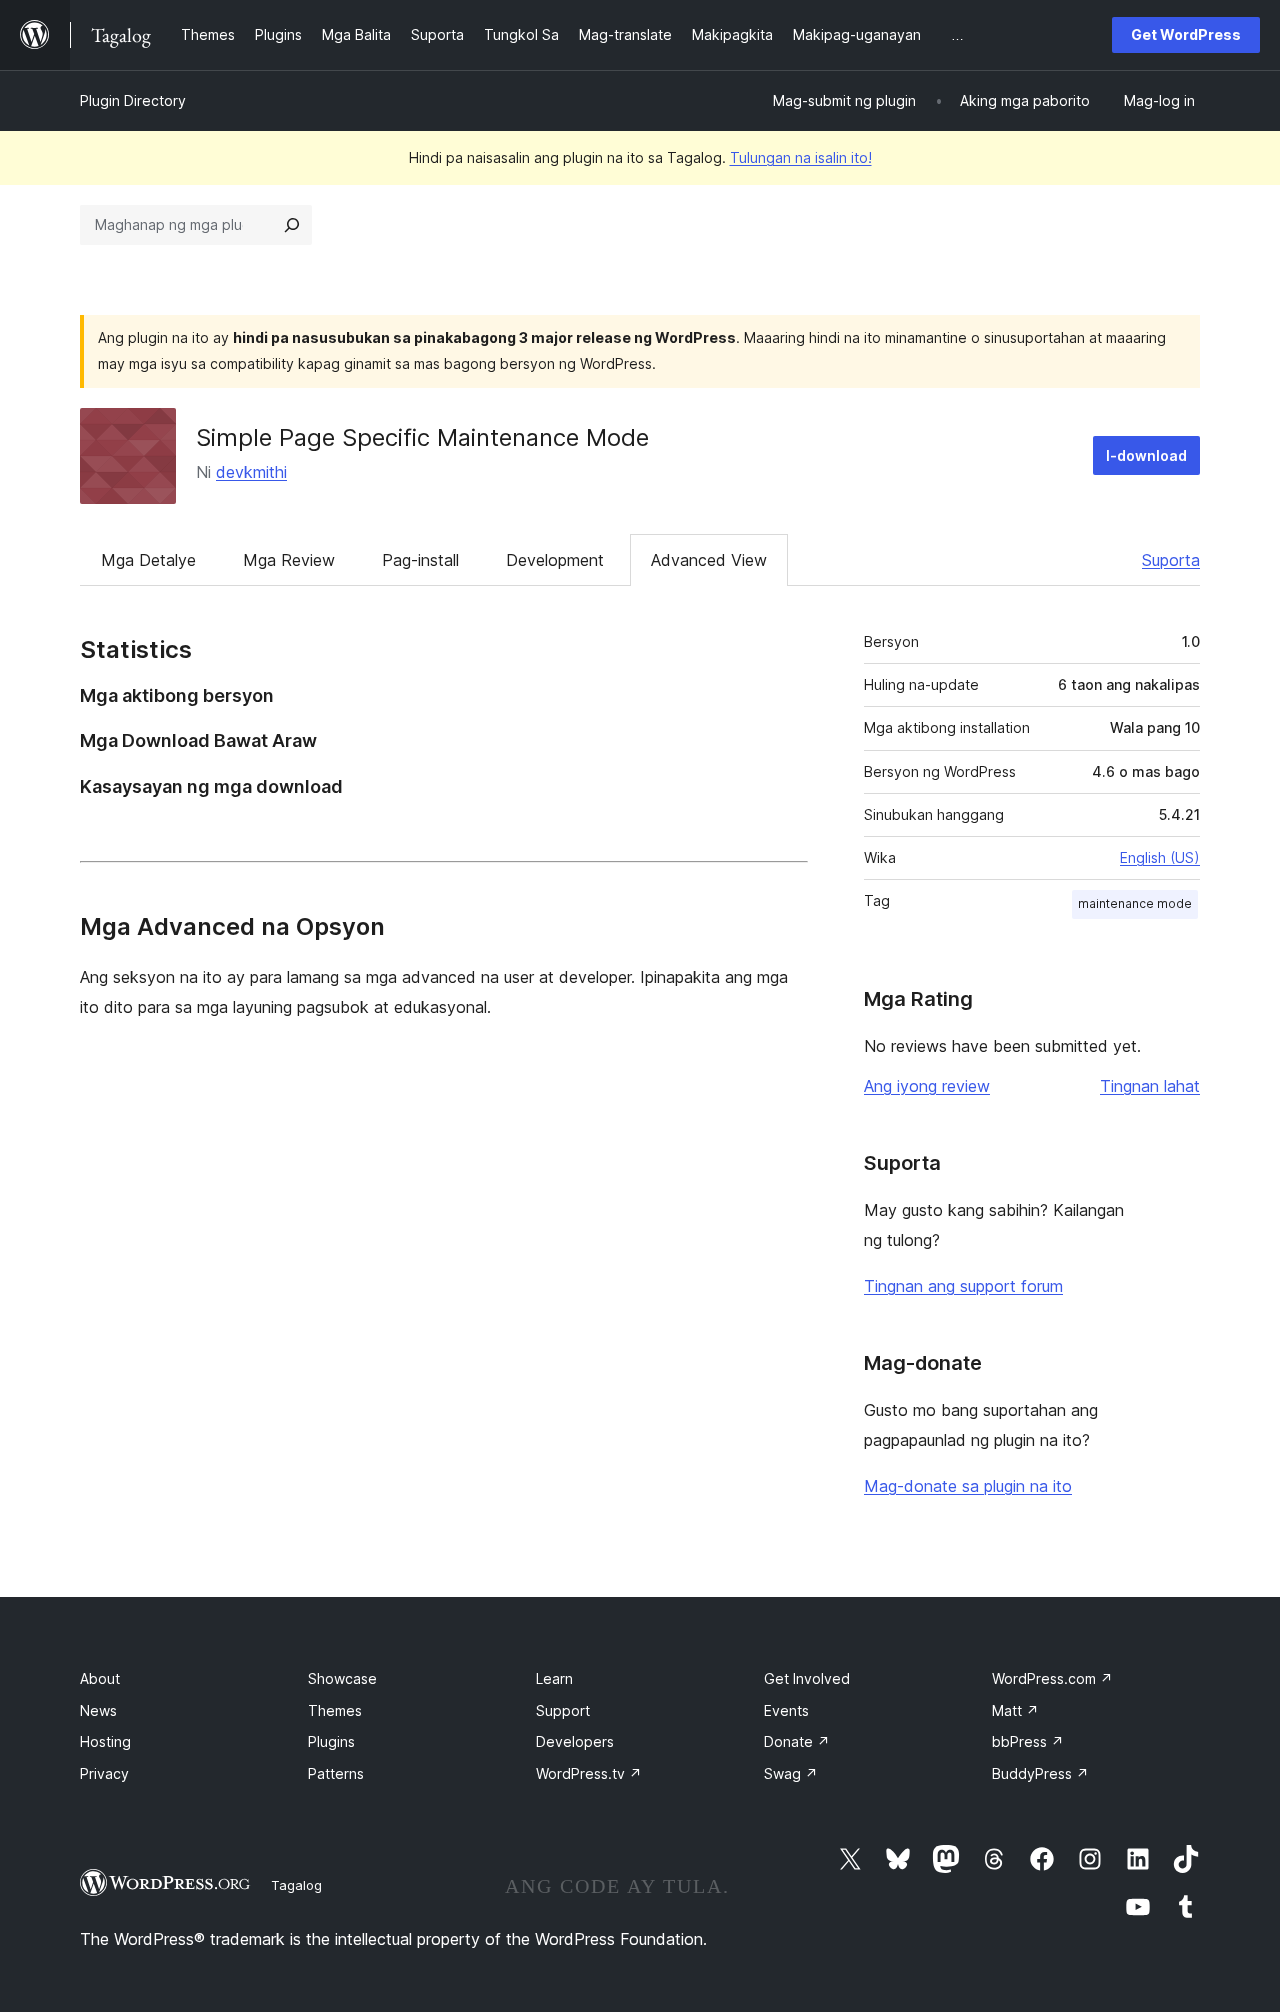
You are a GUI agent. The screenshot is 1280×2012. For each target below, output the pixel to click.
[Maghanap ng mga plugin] (292, 225)
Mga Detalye (148, 560)
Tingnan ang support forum (963, 1286)
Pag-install (420, 560)
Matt (1015, 1710)
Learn (554, 1678)
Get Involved (807, 1678)
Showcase (342, 1678)
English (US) (1160, 857)
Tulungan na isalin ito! (801, 157)
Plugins (331, 1741)
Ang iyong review (927, 1086)
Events (786, 1710)
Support (563, 1710)
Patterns (336, 1773)
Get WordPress (1186, 34)
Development (555, 560)
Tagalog (296, 1885)
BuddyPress (1040, 1773)
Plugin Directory (133, 100)
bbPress (1028, 1741)
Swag (791, 1773)
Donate (797, 1741)
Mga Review (289, 560)
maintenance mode (1135, 903)
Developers (575, 1741)
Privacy (104, 1773)
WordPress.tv (589, 1773)
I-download (1146, 455)
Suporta (1171, 560)
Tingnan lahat (1150, 1086)
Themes (335, 1710)
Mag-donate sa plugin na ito (968, 1486)
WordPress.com (1052, 1678)
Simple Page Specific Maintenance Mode (422, 437)
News (98, 1710)
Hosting (105, 1741)
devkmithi (251, 472)
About (100, 1678)
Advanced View (709, 560)
